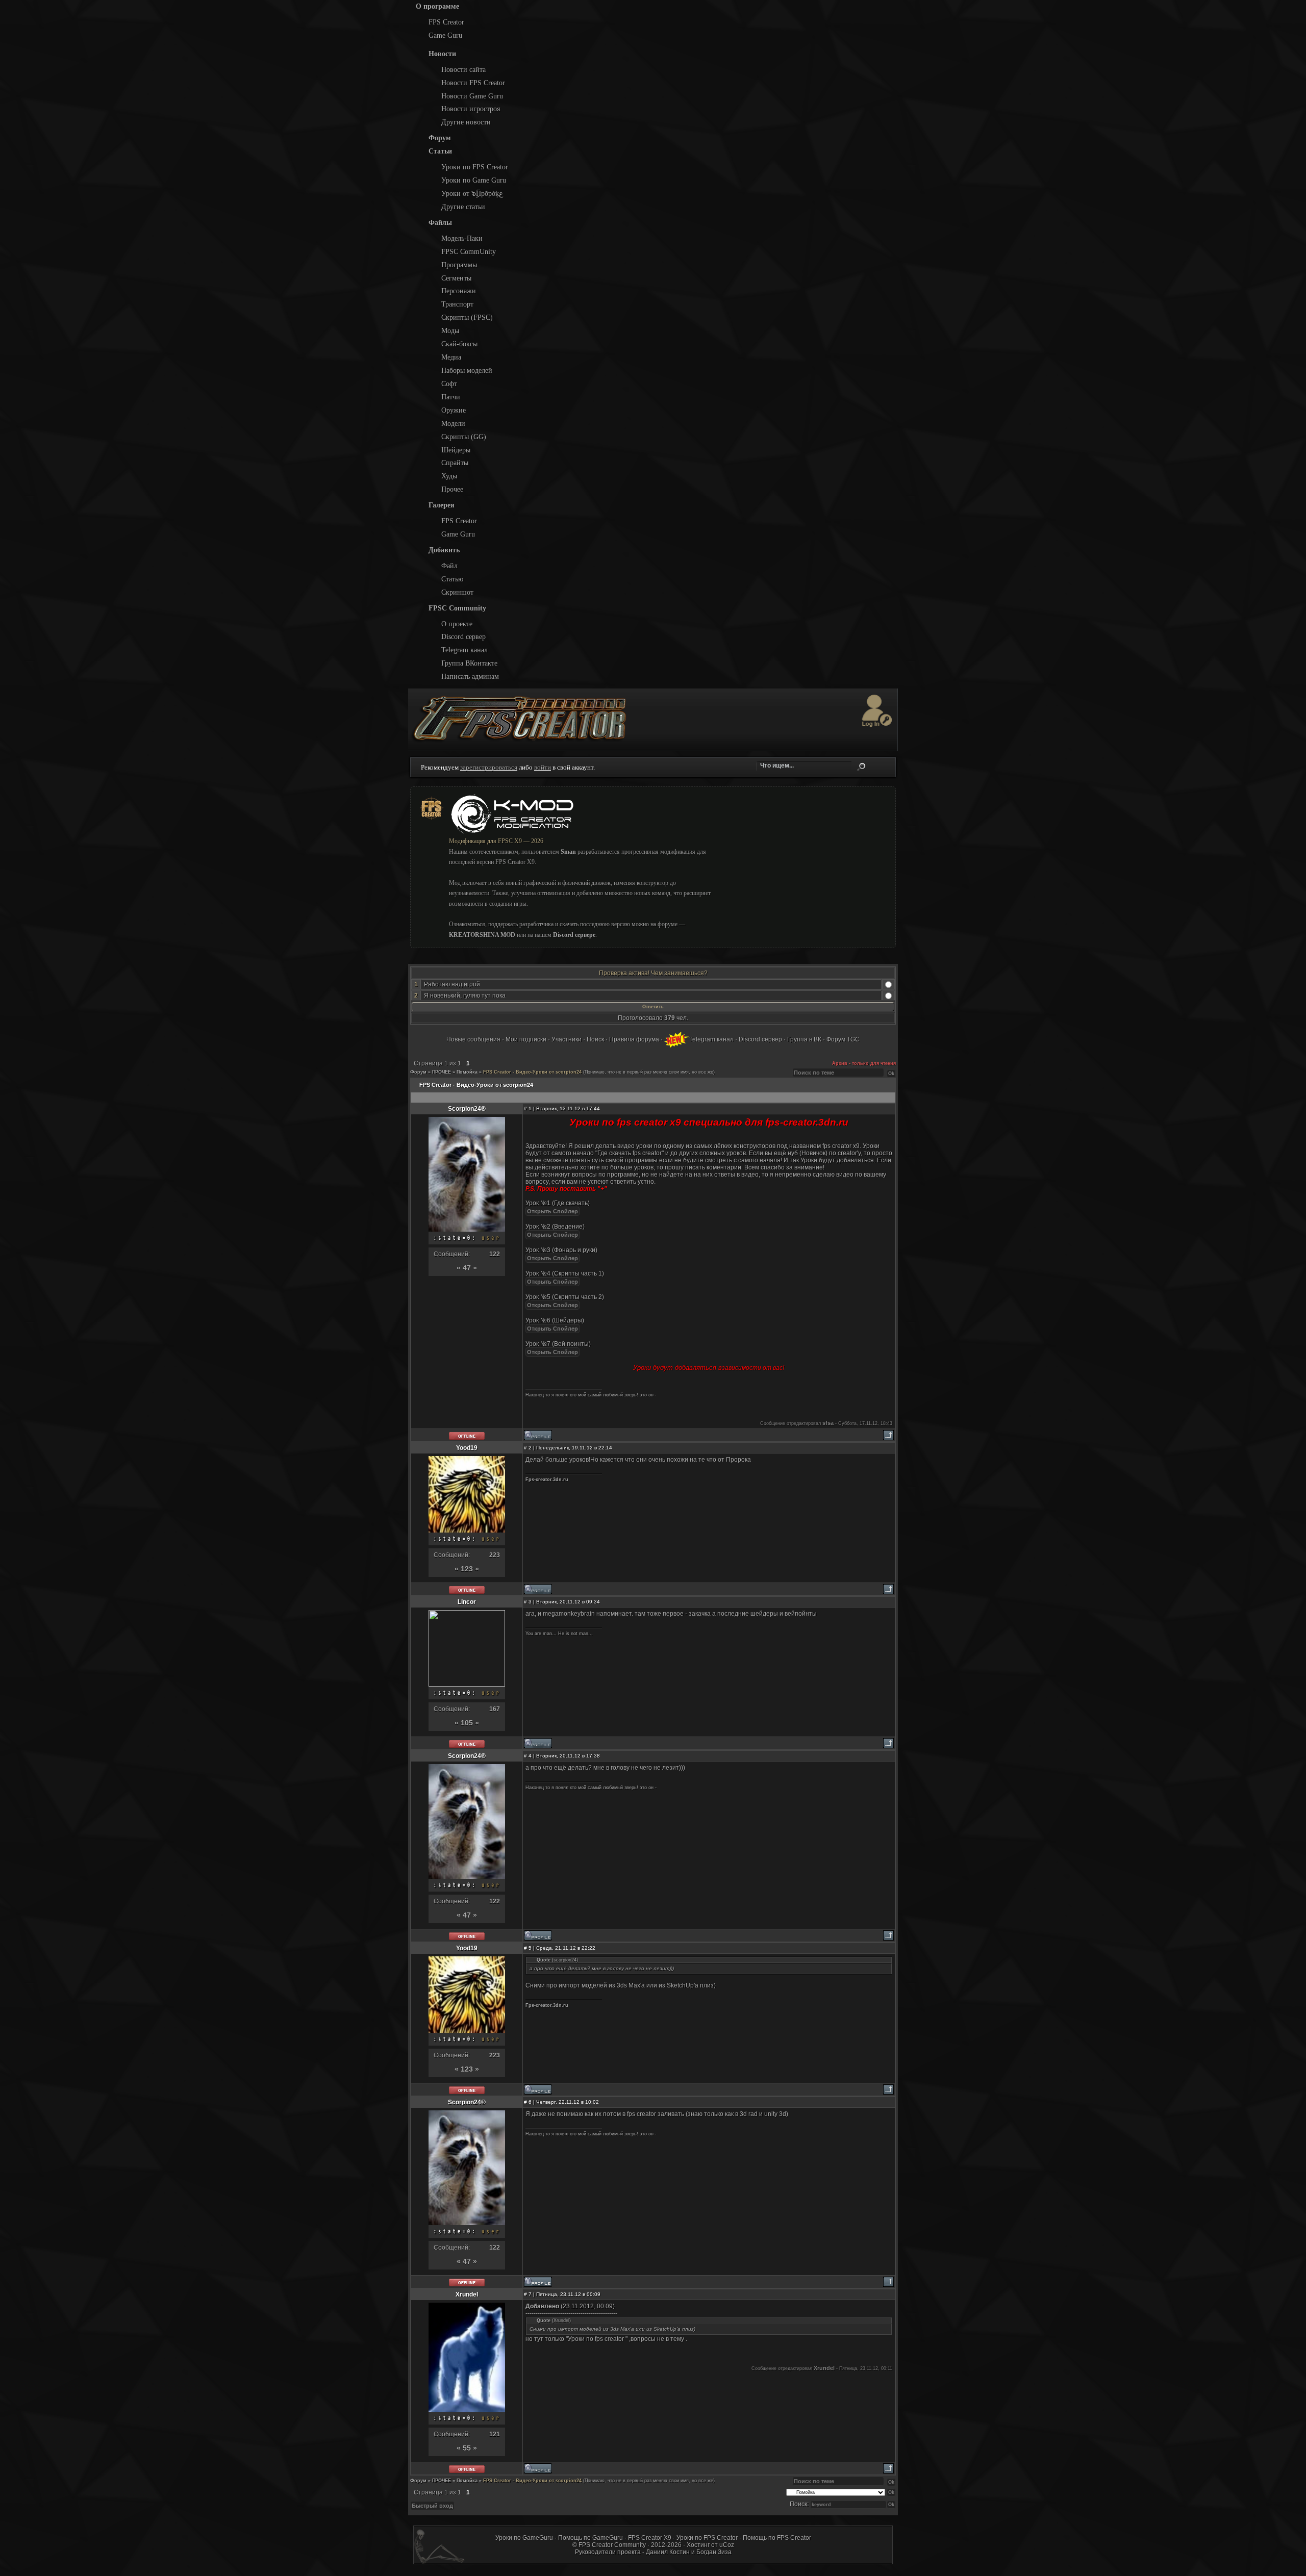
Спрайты (455, 463)
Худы (449, 476)
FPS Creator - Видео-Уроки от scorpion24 (532, 1072)
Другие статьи (463, 207)
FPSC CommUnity (469, 251)
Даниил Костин (668, 2552)
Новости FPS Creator (473, 83)
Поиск (861, 767)
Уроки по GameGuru (524, 2538)
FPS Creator (446, 22)
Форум (418, 1072)
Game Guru (445, 35)
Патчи (451, 397)
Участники (567, 1039)
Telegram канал (464, 650)
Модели (453, 423)
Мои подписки (526, 1039)
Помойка (467, 1072)
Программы (459, 265)
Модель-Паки (462, 238)
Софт (449, 384)
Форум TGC (843, 1039)
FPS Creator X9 (650, 2538)
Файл (449, 566)
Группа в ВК (804, 1039)
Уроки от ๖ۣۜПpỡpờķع (472, 193)
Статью (452, 579)
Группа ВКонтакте (469, 663)
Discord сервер (463, 636)
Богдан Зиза (714, 2552)
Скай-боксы (459, 344)
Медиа (451, 357)
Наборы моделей (467, 370)
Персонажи (459, 291)
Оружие (454, 410)
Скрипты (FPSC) (467, 317)
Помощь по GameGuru (591, 2538)
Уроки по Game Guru (474, 180)
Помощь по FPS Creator (777, 2538)
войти (543, 767)
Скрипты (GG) (464, 437)
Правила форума (634, 1039)
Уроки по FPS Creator (475, 167)
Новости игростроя (471, 109)
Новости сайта (463, 69)
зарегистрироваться (489, 767)
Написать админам (470, 676)
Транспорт (457, 304)
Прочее (452, 489)
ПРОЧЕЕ (442, 1072)
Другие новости (466, 122)
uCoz (727, 2545)
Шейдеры (456, 450)
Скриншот (457, 592)
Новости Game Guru (472, 96)
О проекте (457, 624)
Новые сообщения (473, 1039)
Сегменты (456, 278)
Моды (450, 330)
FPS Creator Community (612, 2545)
